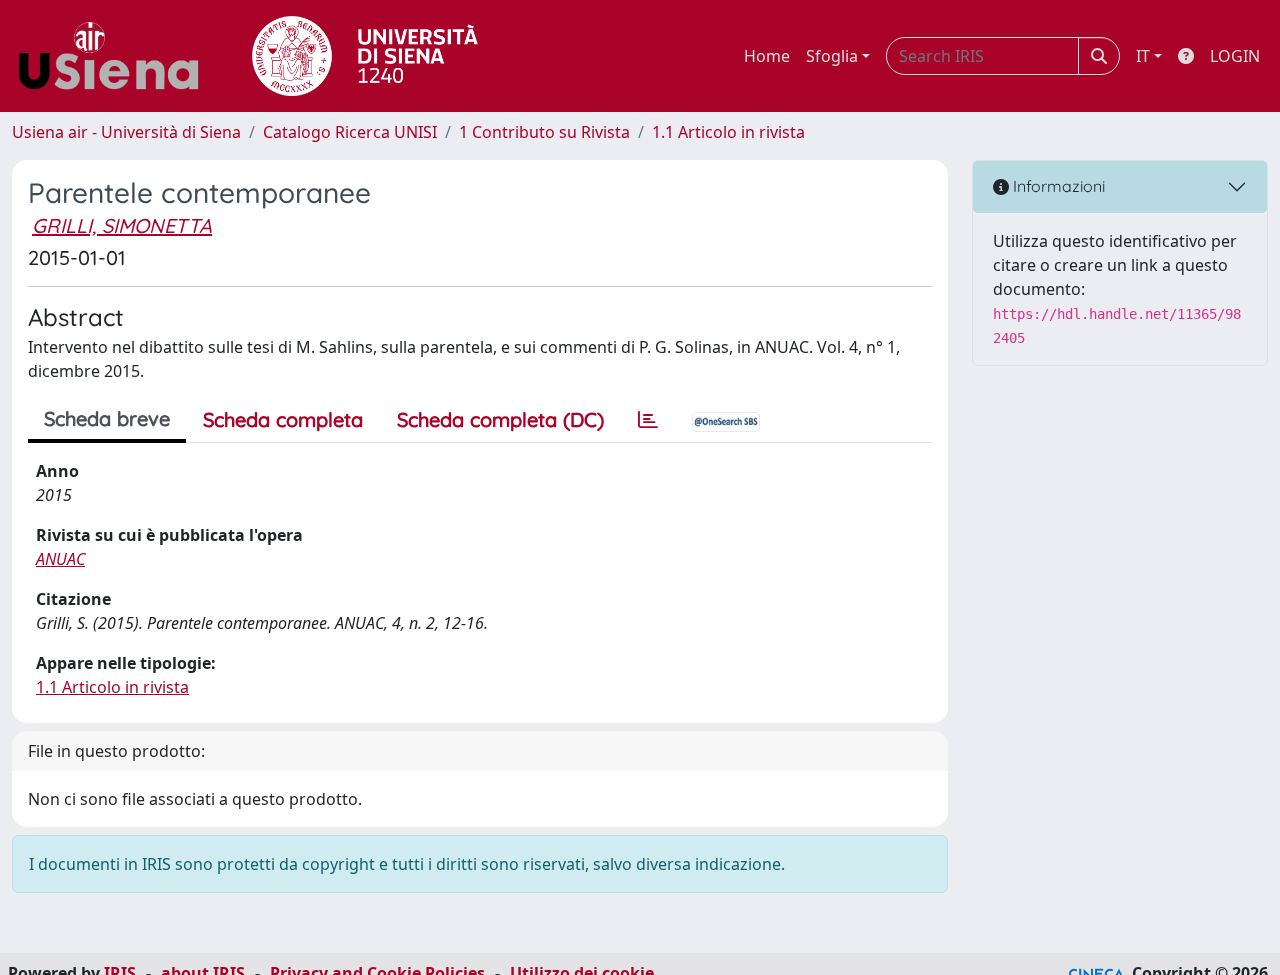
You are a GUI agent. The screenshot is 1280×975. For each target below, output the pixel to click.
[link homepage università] (365, 56)
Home (767, 56)
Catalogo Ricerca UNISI (350, 132)
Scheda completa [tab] (283, 419)
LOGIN (1235, 56)
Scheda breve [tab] (107, 418)
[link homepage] (116, 56)
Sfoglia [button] (832, 56)
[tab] (648, 420)
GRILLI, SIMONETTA (122, 225)
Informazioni (1057, 186)
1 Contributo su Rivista (544, 132)
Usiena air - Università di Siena (126, 132)
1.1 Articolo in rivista (728, 132)
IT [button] (1143, 56)
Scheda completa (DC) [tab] (500, 419)
